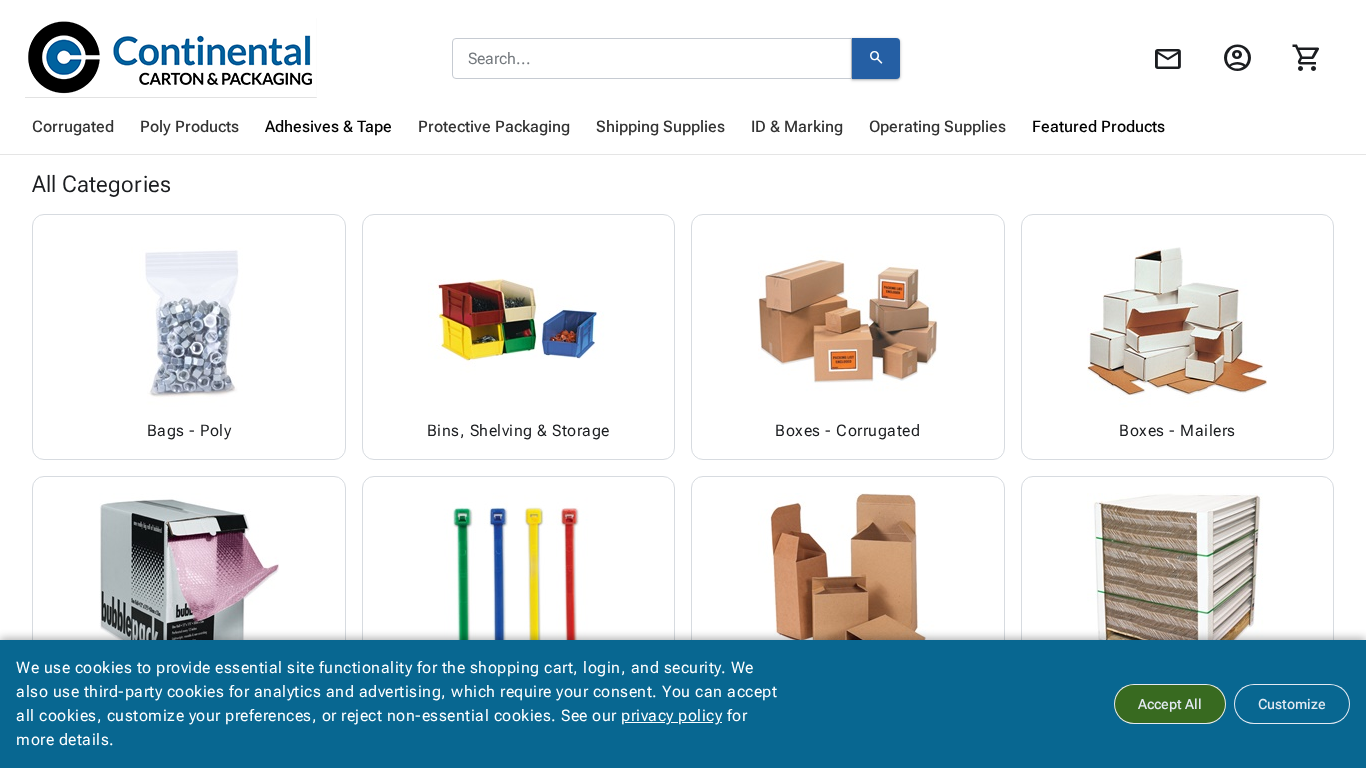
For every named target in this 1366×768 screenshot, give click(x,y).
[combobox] (652, 59)
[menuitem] (73, 127)
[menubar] (683, 127)
